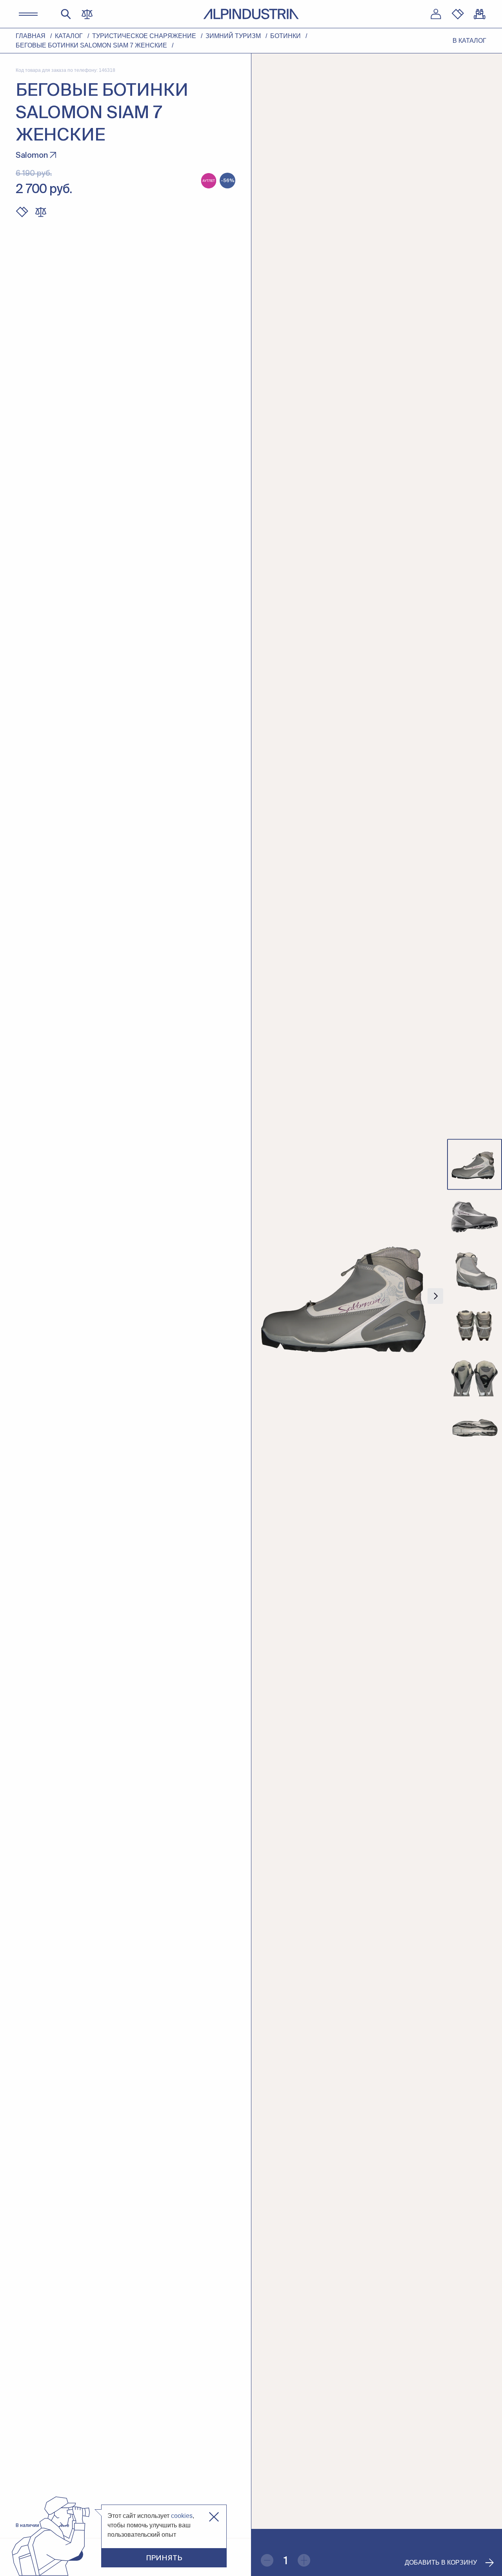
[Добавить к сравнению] (41, 212)
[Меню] (28, 14)
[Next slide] (435, 1296)
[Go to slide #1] (475, 1165)
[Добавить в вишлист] (22, 212)
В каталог (469, 41)
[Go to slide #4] (475, 1322)
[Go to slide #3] (475, 1270)
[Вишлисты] (458, 14)
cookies (182, 2516)
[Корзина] (480, 14)
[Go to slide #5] (475, 1375)
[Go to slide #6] (475, 1428)
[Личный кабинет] (436, 14)
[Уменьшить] (267, 2560)
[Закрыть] (214, 2517)
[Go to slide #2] (475, 1217)
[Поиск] (66, 14)
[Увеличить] (304, 2560)
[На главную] (251, 14)
